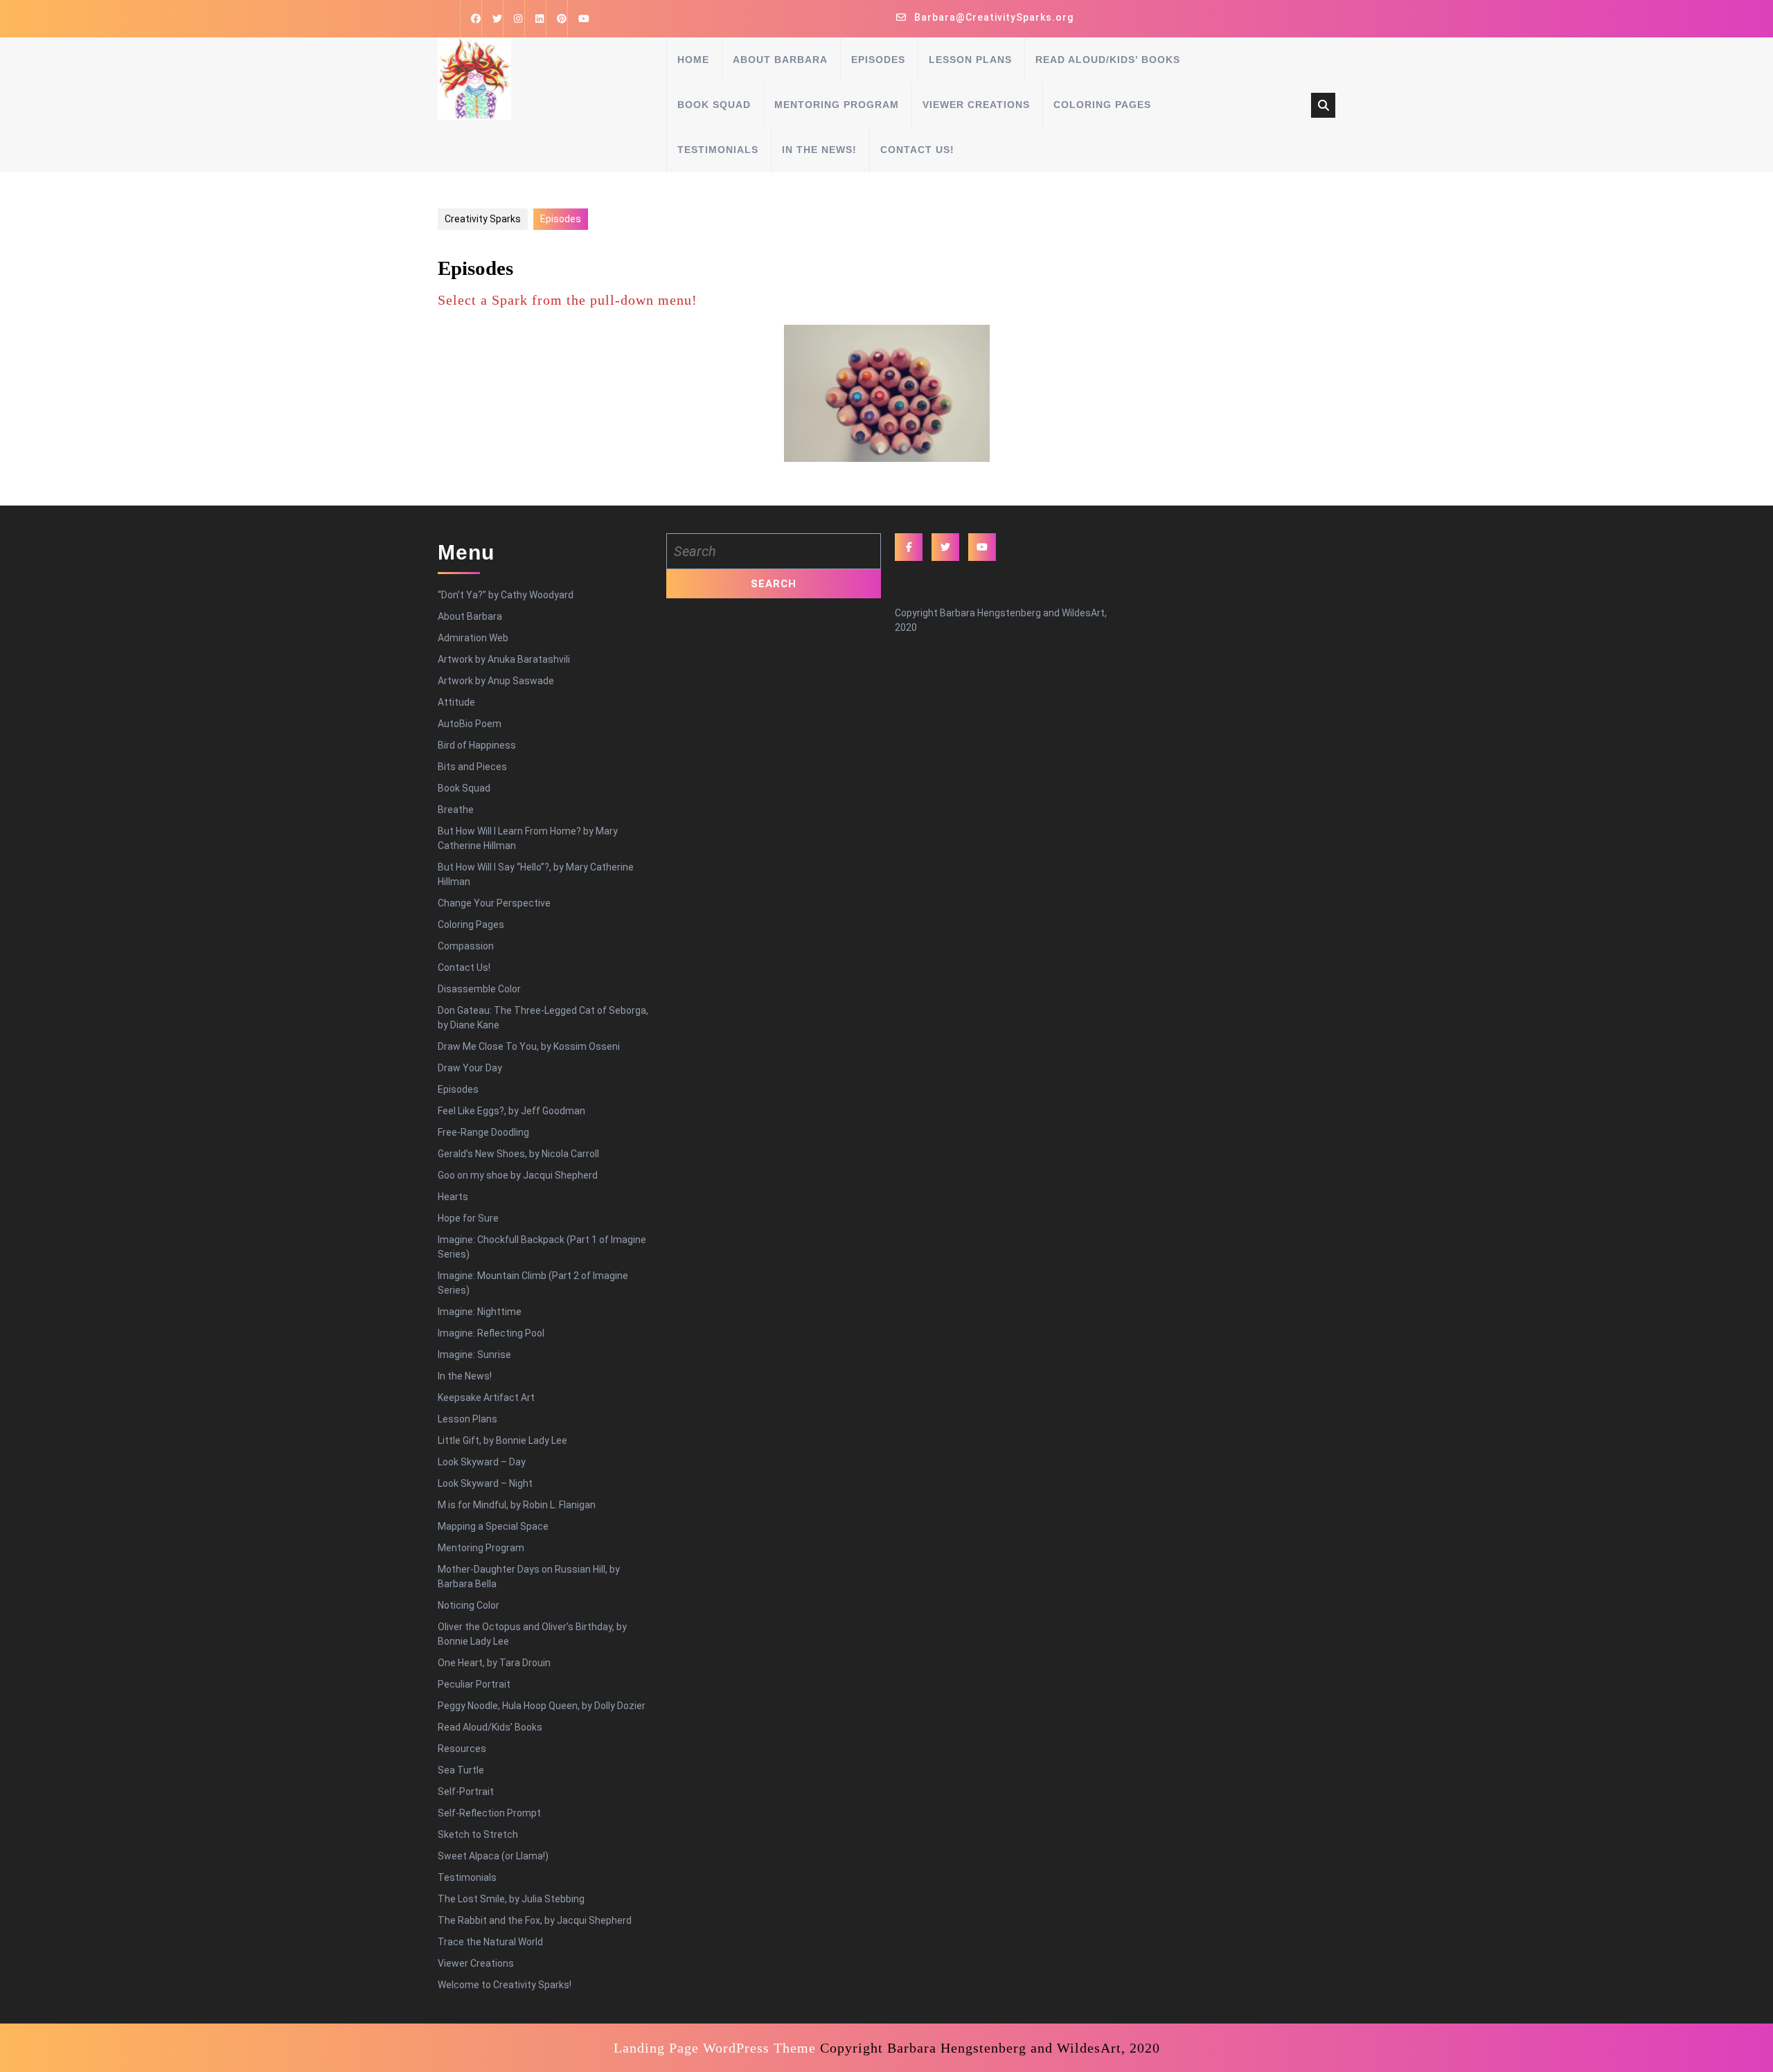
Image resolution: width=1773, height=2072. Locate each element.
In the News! (819, 150)
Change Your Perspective (494, 903)
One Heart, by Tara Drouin (494, 1663)
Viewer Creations (976, 105)
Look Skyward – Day (482, 1462)
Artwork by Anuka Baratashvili (504, 659)
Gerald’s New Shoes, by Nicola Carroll (518, 1154)
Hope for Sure (468, 1218)
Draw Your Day (470, 1068)
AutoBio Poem (470, 724)
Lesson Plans (970, 60)
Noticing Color (469, 1605)
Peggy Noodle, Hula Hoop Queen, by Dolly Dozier (542, 1706)
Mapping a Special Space (493, 1526)
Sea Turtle (461, 1770)
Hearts (453, 1197)
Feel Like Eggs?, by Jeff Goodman (511, 1111)
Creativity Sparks (483, 219)
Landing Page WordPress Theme (715, 2048)
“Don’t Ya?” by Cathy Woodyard (506, 595)
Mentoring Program (837, 105)
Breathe (456, 810)
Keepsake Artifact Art (486, 1397)
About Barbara (780, 60)
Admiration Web (473, 638)
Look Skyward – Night (485, 1483)
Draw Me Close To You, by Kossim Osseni (529, 1046)
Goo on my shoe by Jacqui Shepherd (518, 1175)
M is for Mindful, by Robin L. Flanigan (517, 1505)
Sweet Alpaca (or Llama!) (493, 1856)
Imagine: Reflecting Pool (491, 1333)
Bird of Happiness (477, 745)
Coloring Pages (1102, 105)
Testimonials (718, 150)
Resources (462, 1749)
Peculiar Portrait (474, 1684)
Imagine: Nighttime (480, 1312)
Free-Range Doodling (483, 1132)
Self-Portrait (466, 1792)
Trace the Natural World (490, 1942)
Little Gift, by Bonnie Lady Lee (502, 1440)
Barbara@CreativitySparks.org (994, 17)
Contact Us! (917, 150)
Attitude (456, 702)
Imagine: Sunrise (474, 1355)
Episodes (878, 60)
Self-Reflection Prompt (489, 1813)
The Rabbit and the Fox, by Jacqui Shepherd (535, 1920)
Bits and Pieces (472, 767)
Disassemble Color (479, 989)
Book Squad (714, 105)
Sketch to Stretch (478, 1834)
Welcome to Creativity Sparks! (505, 1985)
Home (693, 60)
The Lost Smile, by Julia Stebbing (511, 1899)
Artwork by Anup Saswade (496, 681)
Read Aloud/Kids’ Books (1108, 60)
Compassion (466, 946)
